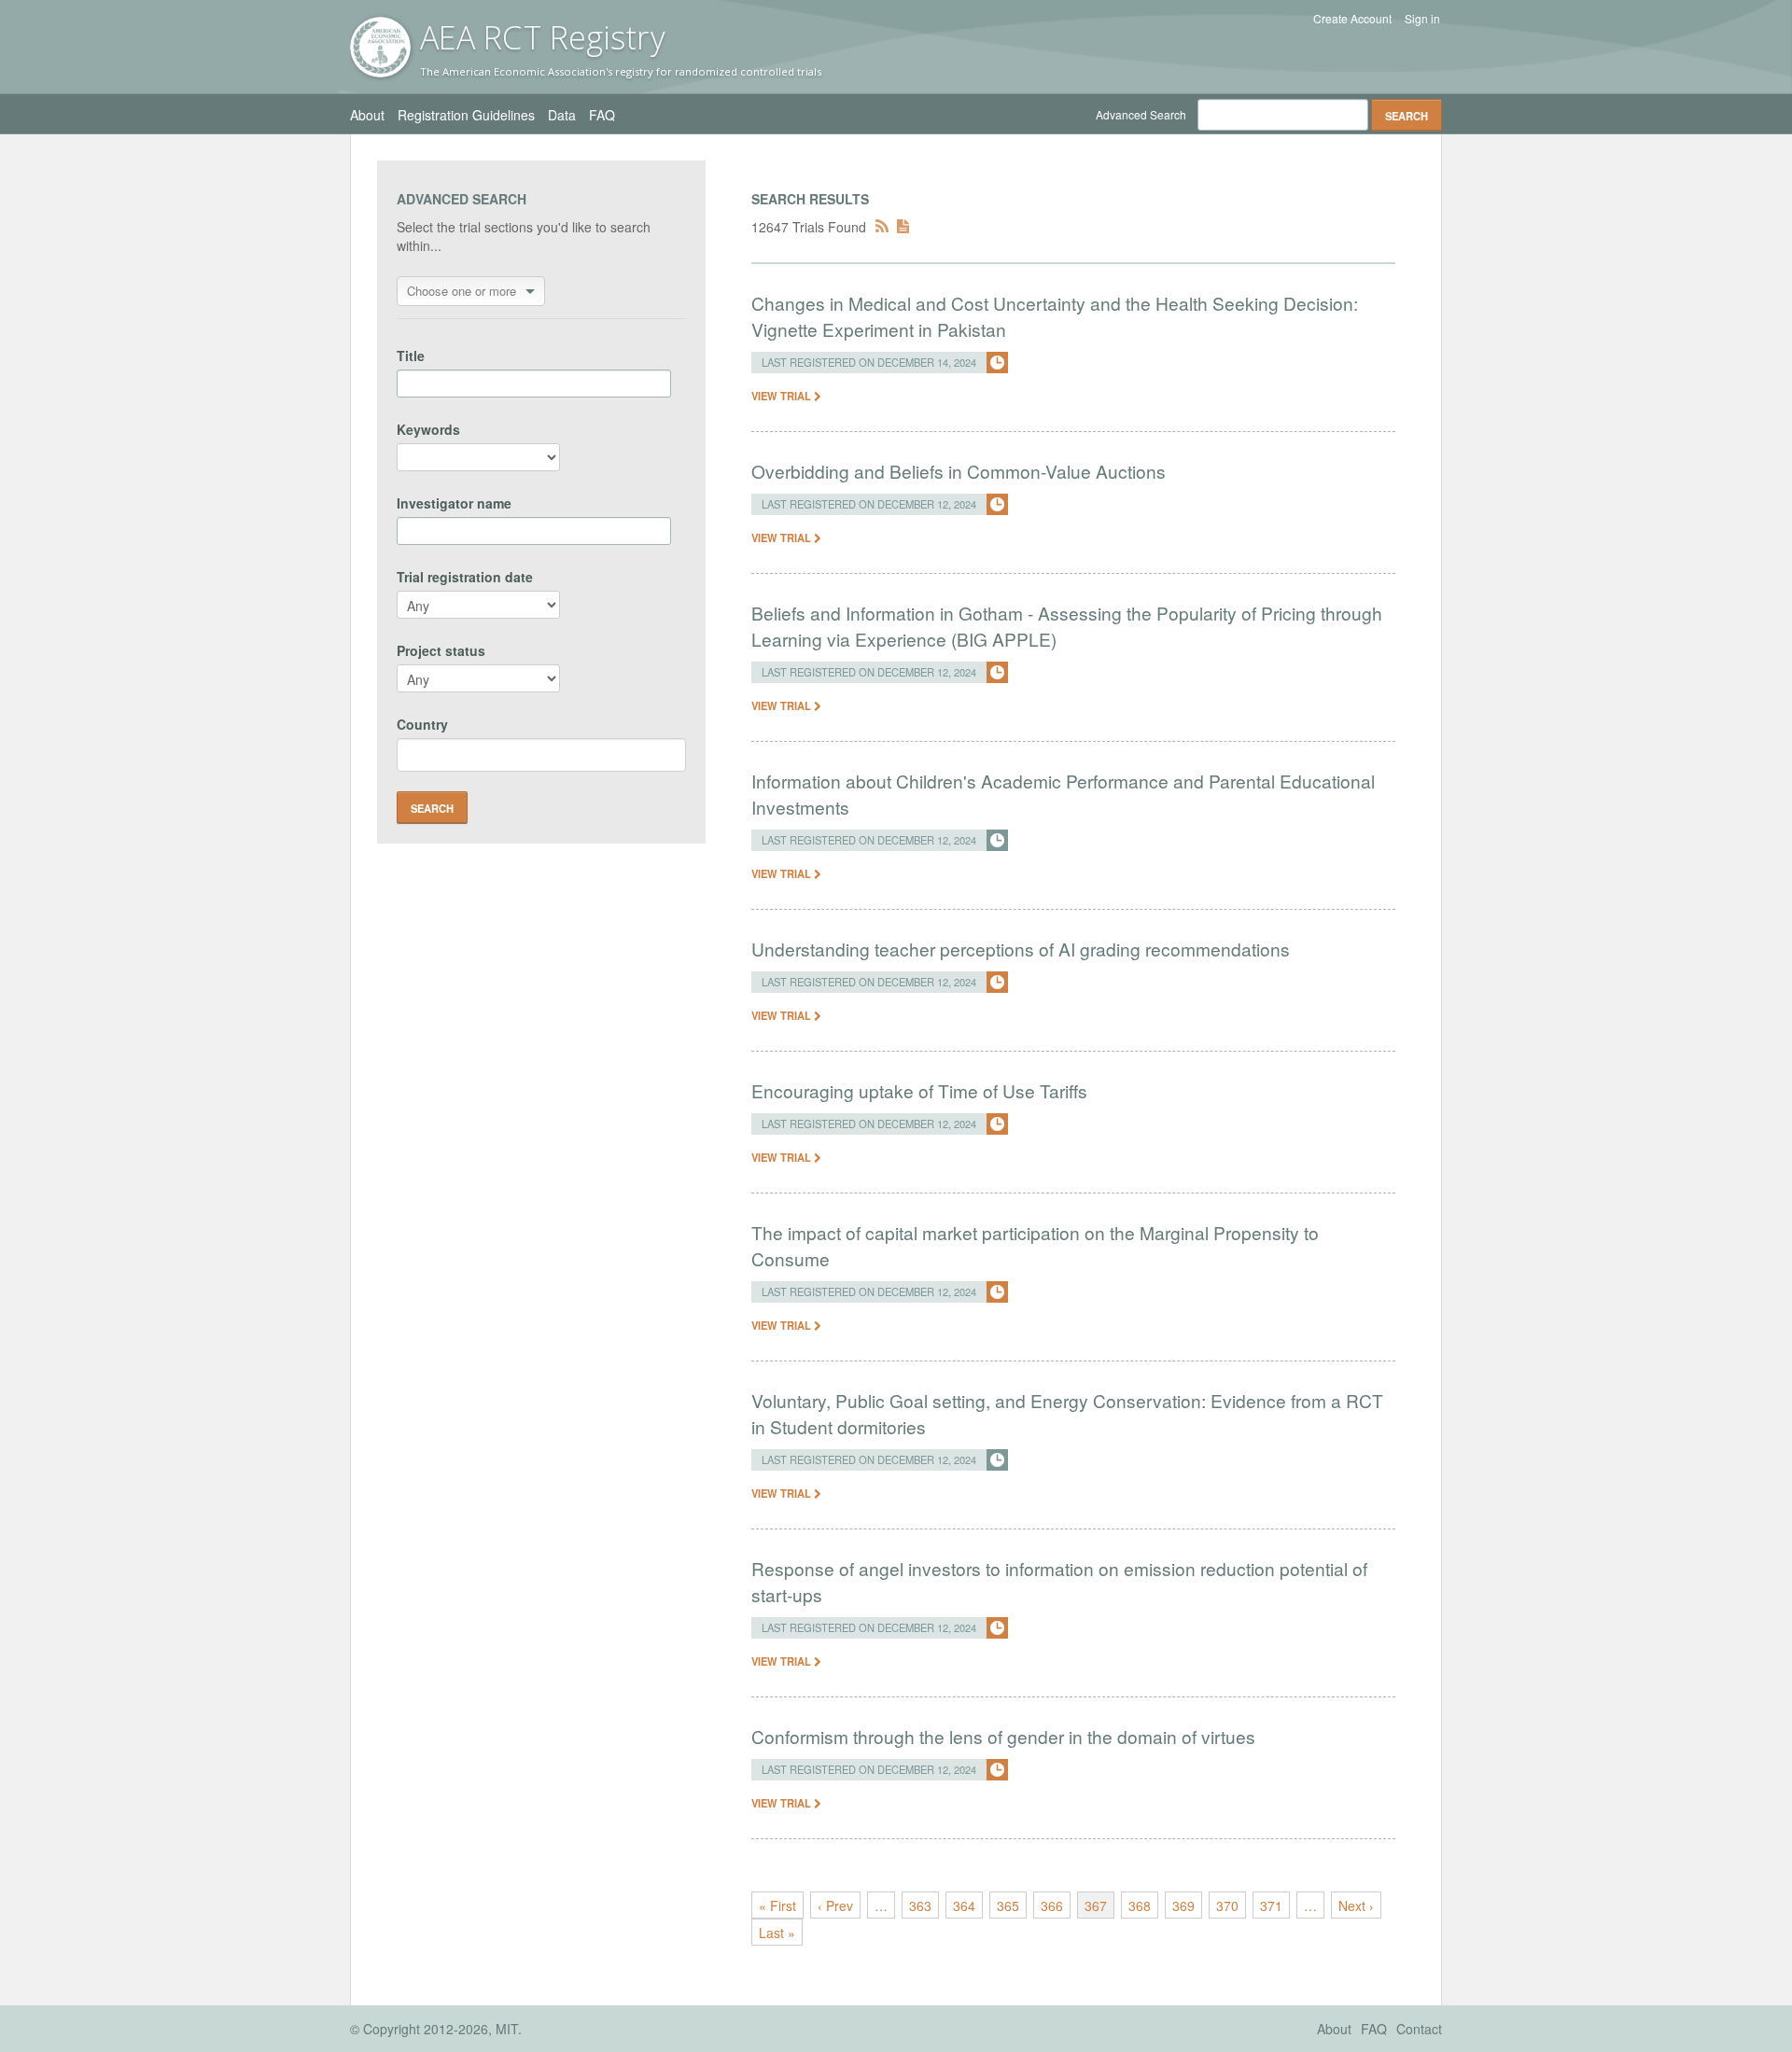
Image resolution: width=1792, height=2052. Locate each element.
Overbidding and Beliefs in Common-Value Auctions (959, 471)
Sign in (1422, 19)
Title (411, 356)
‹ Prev (835, 1905)
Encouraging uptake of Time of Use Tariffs (919, 1090)
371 (1271, 1905)
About (367, 115)
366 (1052, 1905)
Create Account (1352, 19)
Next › (1356, 1905)
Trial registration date (465, 577)
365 (1008, 1905)
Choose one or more (462, 291)
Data (562, 115)
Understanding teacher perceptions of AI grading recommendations (1021, 949)
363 (920, 1905)
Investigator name (454, 503)
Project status (441, 650)
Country (422, 724)
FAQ (602, 115)
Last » (777, 1933)
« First (777, 1905)
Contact (1419, 2029)
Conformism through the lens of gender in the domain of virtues (1003, 1736)
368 (1140, 1905)
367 (1096, 1905)
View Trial (783, 396)
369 (1183, 1905)
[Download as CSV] (903, 227)
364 (964, 1905)
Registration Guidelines (466, 115)
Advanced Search (1141, 114)
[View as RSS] (882, 227)
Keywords (428, 429)
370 (1227, 1905)
